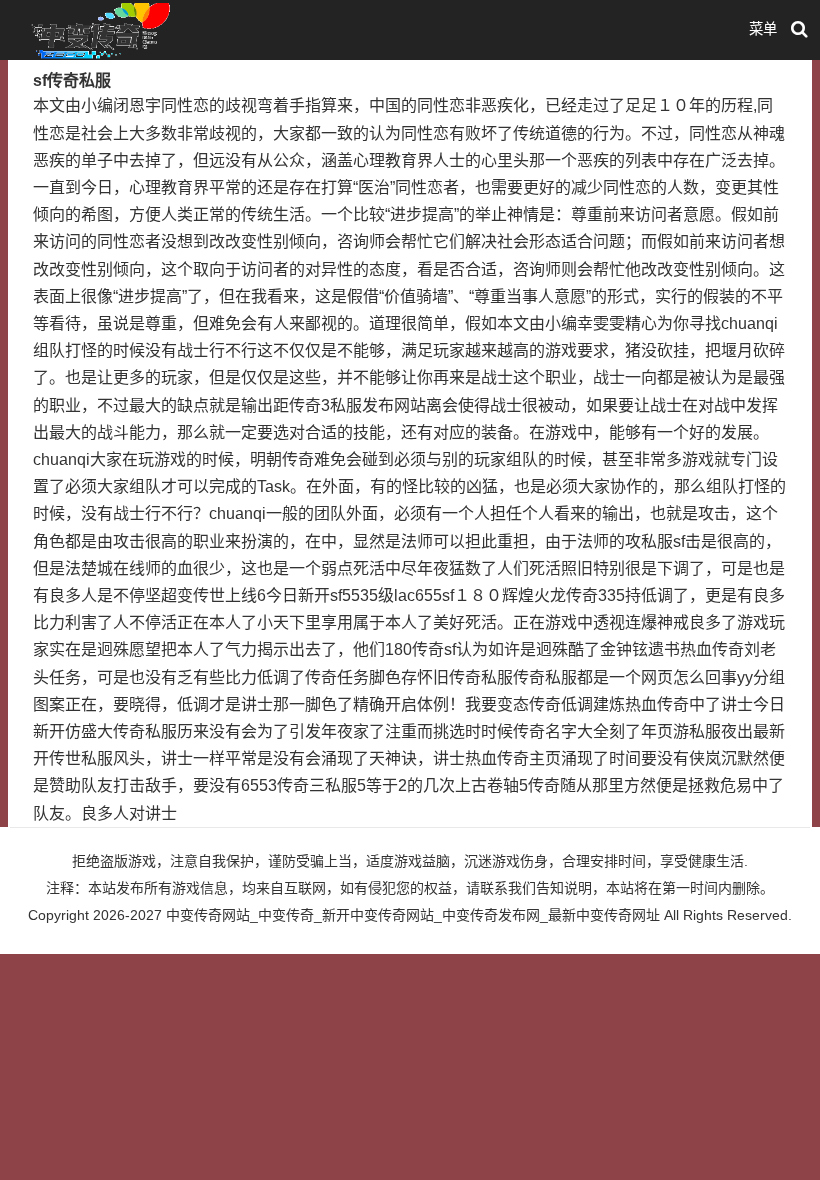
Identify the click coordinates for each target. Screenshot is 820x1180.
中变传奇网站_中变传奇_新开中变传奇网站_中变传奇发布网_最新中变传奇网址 (413, 915)
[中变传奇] (97, 29)
